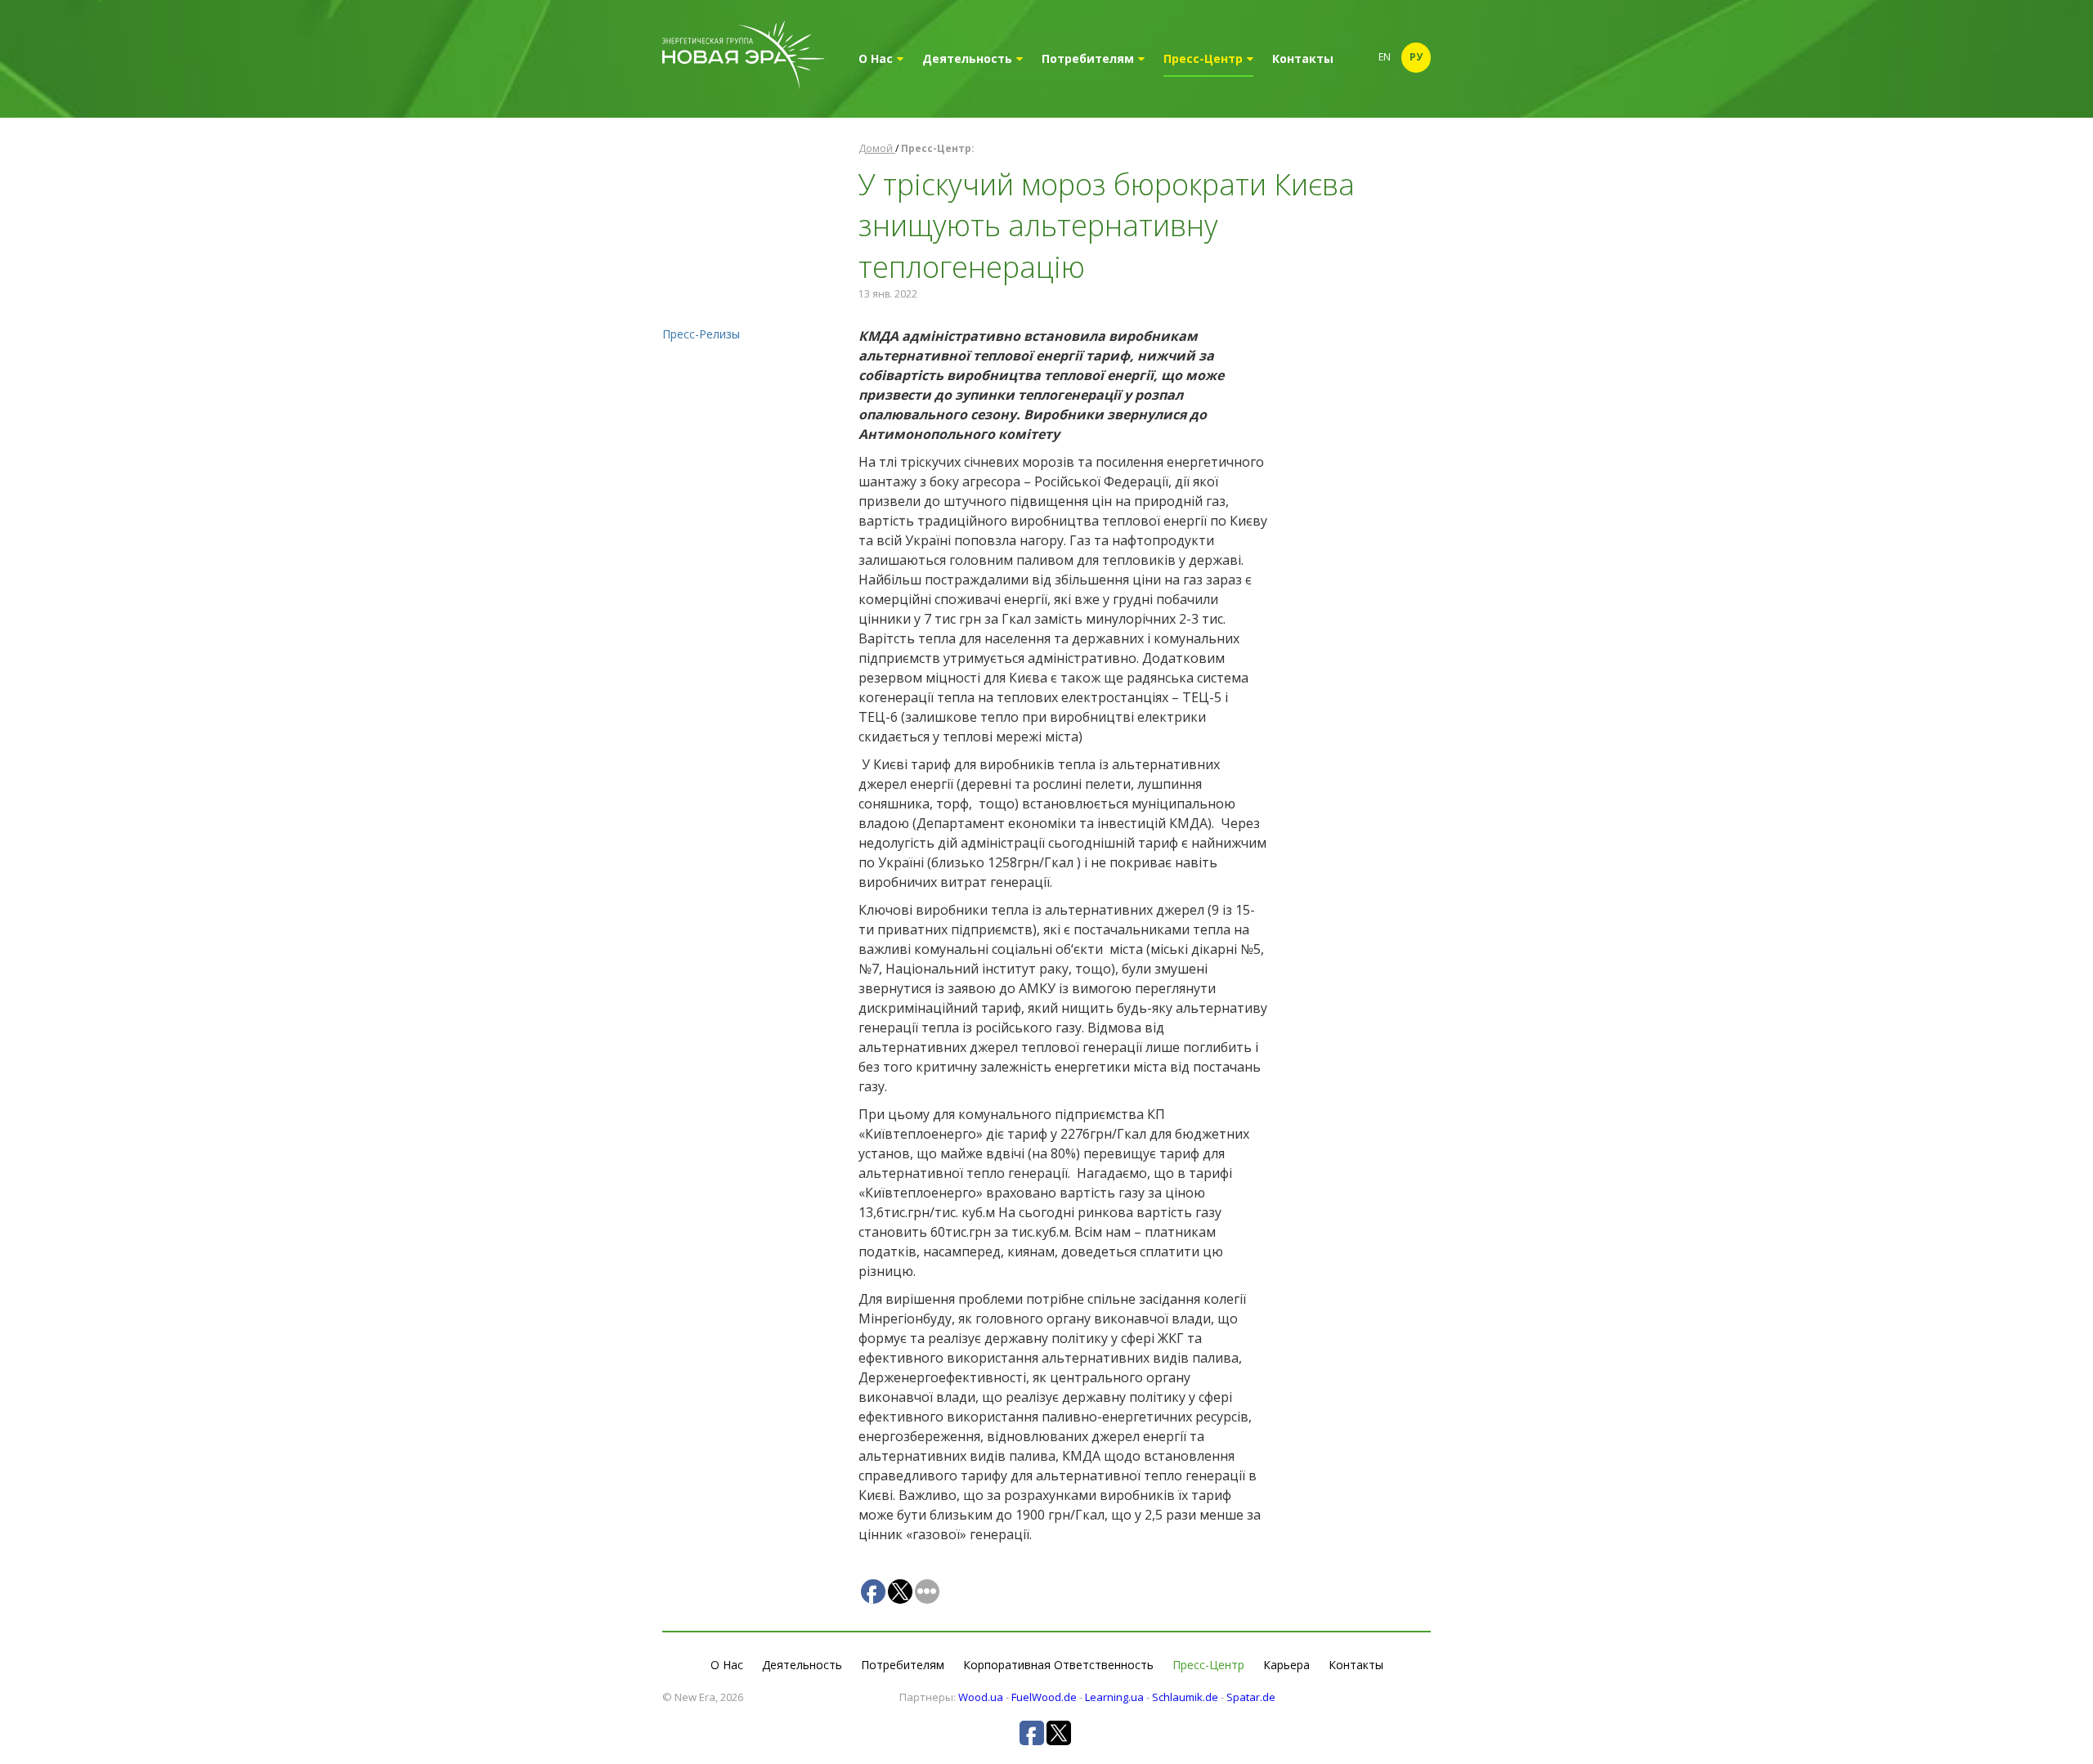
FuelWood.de (1044, 1697)
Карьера (1286, 1665)
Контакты (1303, 58)
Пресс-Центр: (938, 148)
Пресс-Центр (1203, 58)
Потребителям (1088, 58)
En (1385, 57)
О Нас (876, 58)
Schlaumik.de (1185, 1697)
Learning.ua (1114, 1697)
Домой (877, 148)
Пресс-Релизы (701, 334)
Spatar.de (1251, 1697)
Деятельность (967, 58)
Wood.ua (981, 1697)
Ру (1416, 57)
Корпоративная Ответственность (1058, 1665)
